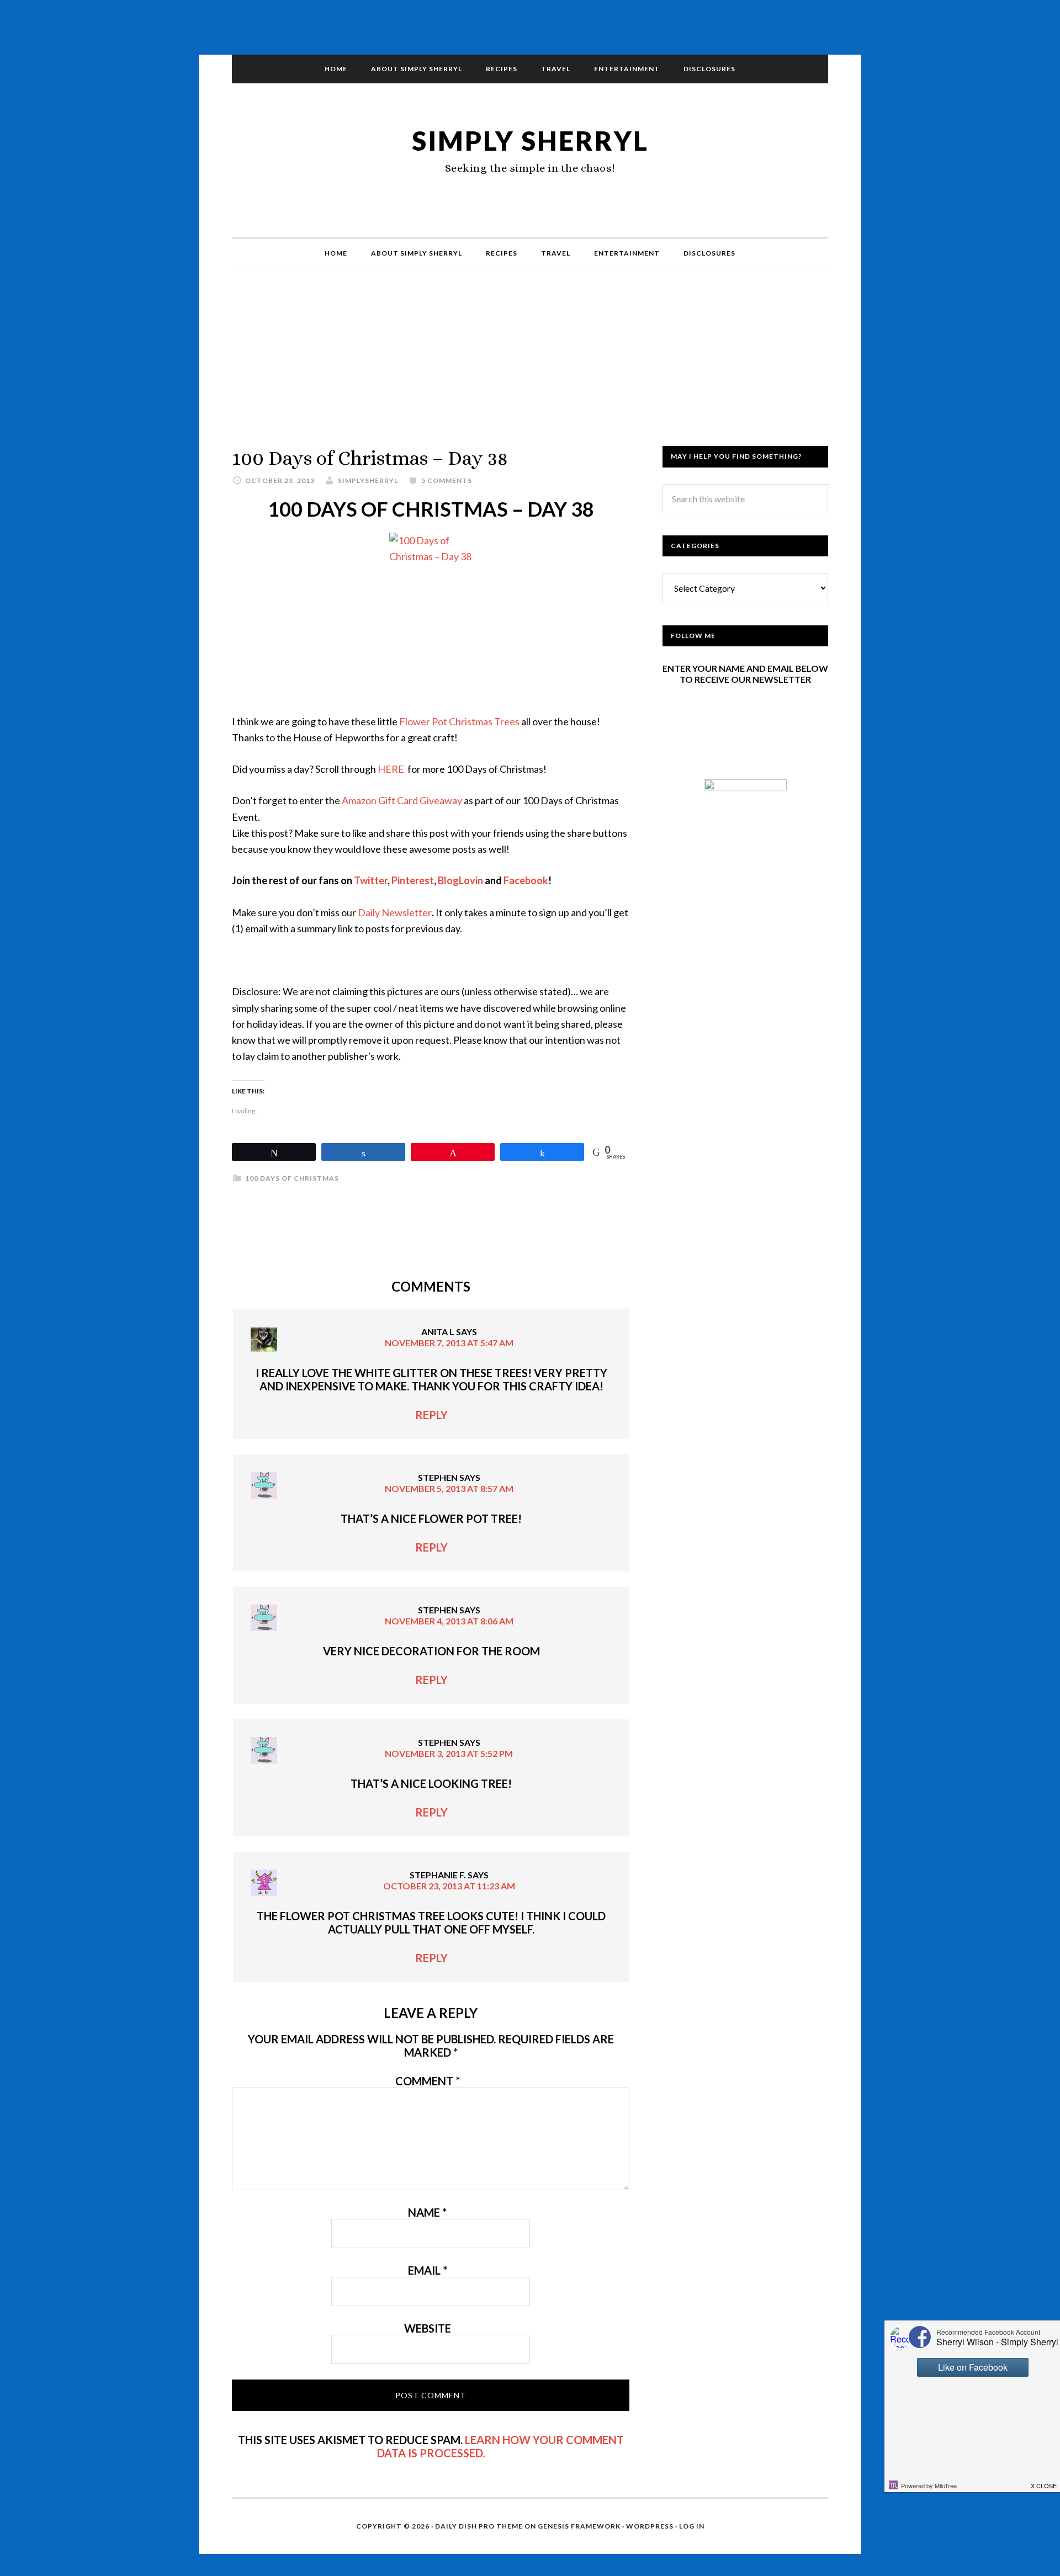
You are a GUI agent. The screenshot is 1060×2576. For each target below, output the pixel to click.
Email (428, 2270)
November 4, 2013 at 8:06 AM (449, 1621)
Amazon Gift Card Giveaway (401, 800)
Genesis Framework (579, 2526)
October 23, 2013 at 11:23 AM (449, 1886)
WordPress (650, 2526)
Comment (428, 2081)
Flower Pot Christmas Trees (459, 721)
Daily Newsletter (395, 912)
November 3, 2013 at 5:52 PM (449, 1753)
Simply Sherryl (530, 140)
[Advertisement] (530, 369)
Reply (431, 1415)
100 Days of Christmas (292, 1178)
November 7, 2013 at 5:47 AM (449, 1343)
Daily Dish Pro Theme (479, 2526)
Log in (692, 2526)
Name (427, 2212)
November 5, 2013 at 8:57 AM (449, 1488)
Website (428, 2328)
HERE (391, 769)
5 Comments (447, 480)
